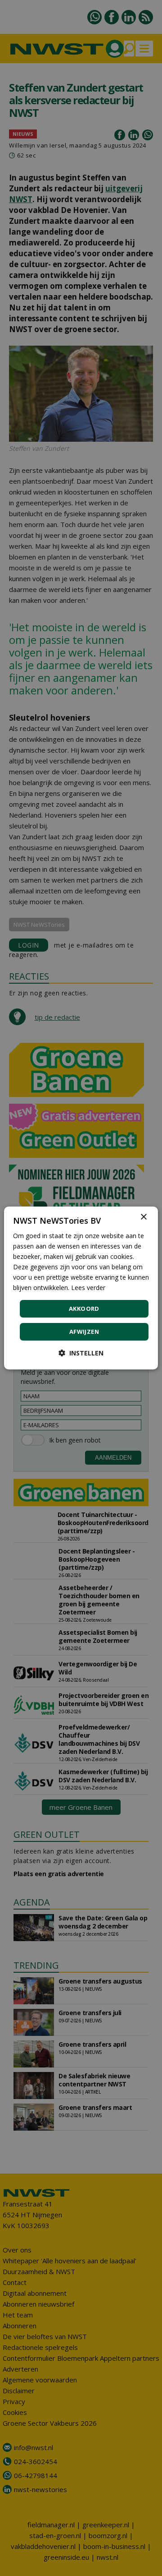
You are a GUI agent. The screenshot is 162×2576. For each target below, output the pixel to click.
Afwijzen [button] (84, 1332)
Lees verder (88, 1288)
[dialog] (81, 1288)
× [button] (143, 1217)
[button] (81, 1353)
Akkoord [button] (84, 1309)
